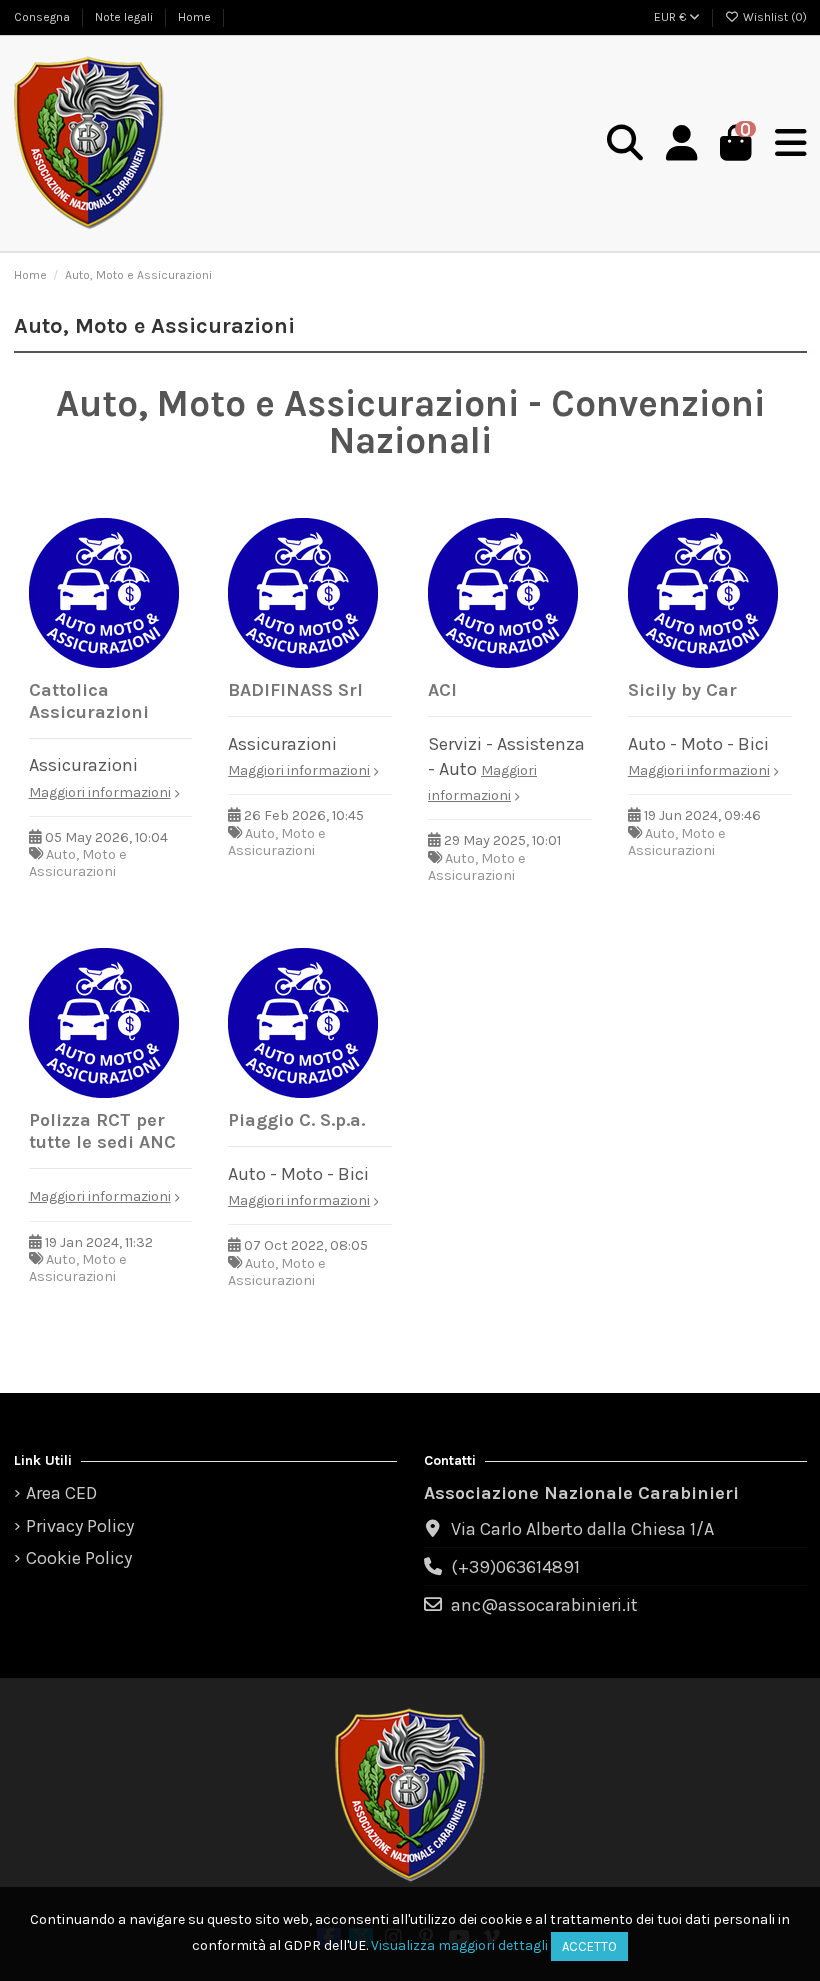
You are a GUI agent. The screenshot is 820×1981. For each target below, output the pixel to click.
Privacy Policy (80, 1526)
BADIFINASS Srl (295, 690)
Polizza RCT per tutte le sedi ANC (102, 1131)
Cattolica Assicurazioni (89, 701)
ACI (442, 690)
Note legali (125, 17)
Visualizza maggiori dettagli (459, 1945)
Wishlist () (773, 17)
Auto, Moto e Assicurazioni (78, 863)
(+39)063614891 (515, 1567)
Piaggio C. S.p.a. (296, 1120)
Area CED (61, 1493)
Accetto (589, 1946)
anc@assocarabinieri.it (544, 1605)
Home (194, 17)
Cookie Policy (79, 1558)
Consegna (43, 17)
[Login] (681, 144)
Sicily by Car (682, 690)
